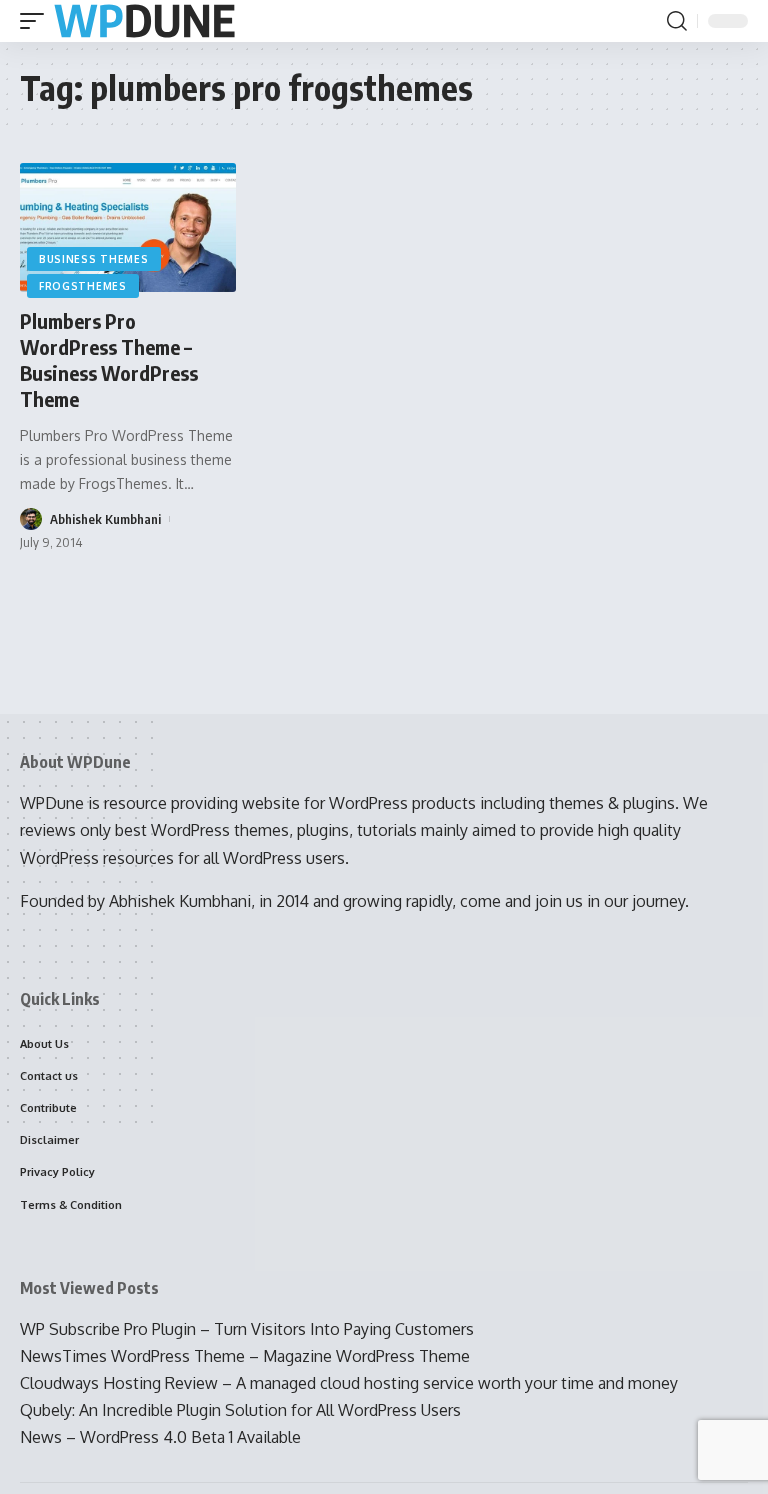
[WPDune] (144, 21)
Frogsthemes (83, 286)
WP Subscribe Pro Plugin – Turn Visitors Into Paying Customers (247, 1329)
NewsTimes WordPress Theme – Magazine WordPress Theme (245, 1356)
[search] (677, 21)
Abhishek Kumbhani (105, 519)
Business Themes (94, 259)
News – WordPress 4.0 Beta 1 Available (160, 1437)
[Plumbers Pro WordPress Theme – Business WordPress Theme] (128, 228)
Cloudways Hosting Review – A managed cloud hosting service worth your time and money (349, 1383)
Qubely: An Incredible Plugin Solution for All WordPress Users (240, 1410)
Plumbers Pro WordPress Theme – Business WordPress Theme (109, 359)
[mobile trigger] (37, 21)
